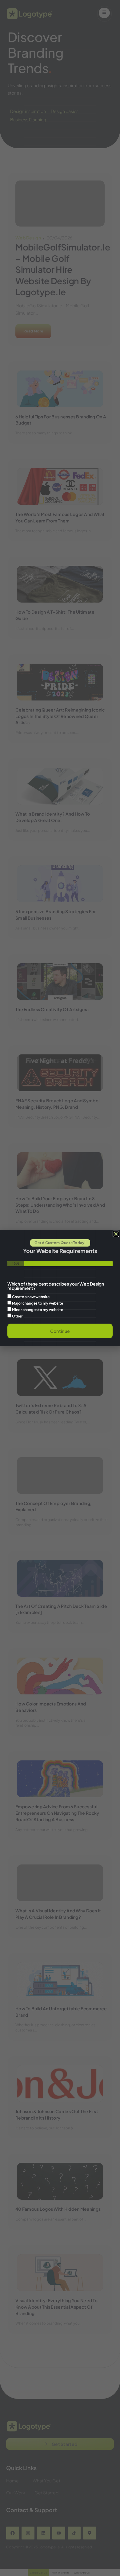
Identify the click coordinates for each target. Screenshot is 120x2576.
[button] (116, 1234)
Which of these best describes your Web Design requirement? (56, 1286)
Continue (60, 1331)
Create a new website (31, 1297)
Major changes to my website (38, 1303)
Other (17, 1316)
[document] (60, 1288)
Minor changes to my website (38, 1310)
